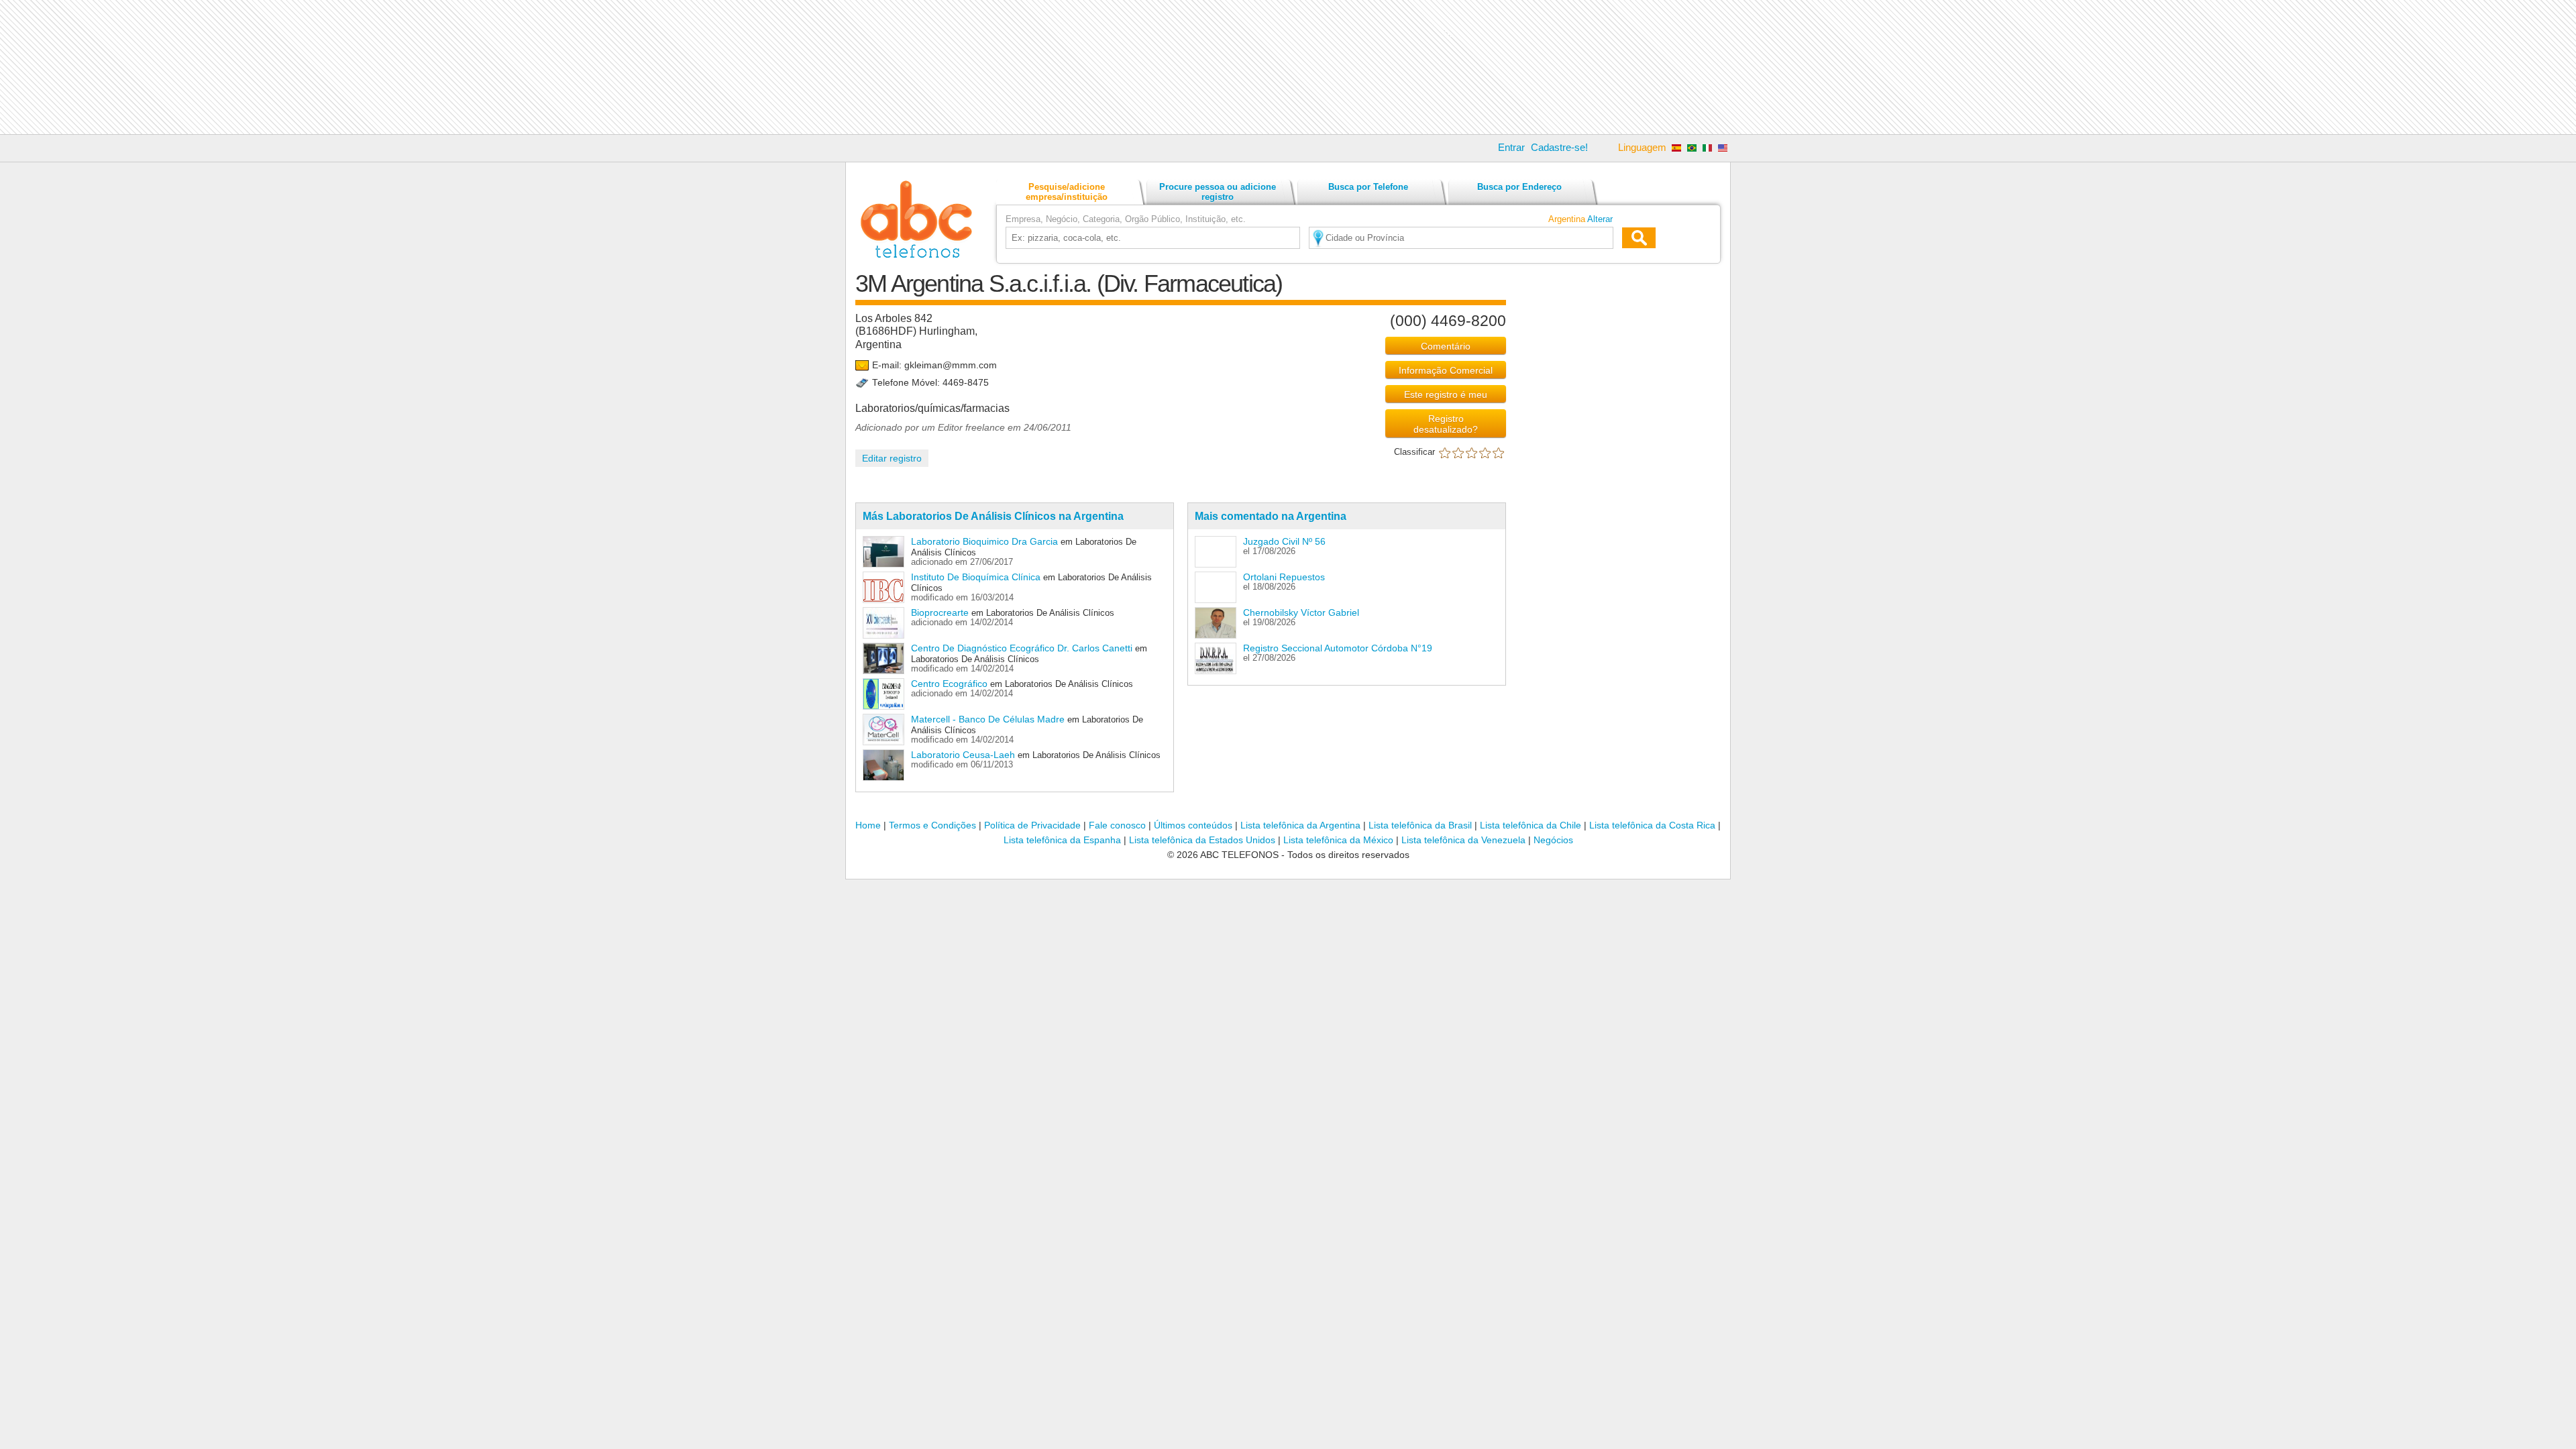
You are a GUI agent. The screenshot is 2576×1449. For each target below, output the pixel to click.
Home (868, 825)
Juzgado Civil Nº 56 (1284, 541)
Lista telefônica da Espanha (1062, 840)
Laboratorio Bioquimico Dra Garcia (984, 541)
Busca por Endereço (1519, 187)
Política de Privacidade (1032, 825)
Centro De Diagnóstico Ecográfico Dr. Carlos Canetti (1022, 648)
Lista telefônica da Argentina (1300, 825)
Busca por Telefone (1368, 187)
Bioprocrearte (940, 612)
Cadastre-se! (1559, 147)
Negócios (1553, 840)
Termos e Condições (932, 825)
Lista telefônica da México (1338, 840)
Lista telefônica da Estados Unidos (1202, 840)
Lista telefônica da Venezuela (1463, 840)
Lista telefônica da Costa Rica (1652, 825)
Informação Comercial (1446, 370)
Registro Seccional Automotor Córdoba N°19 (1338, 648)
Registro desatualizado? (1446, 424)
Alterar (1600, 219)
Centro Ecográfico (951, 684)
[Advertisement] (1288, 67)
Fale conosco (1117, 825)
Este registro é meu (1446, 394)
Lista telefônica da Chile (1531, 825)
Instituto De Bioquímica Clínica (976, 577)
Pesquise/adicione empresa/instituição (1067, 192)
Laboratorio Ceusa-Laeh (963, 755)
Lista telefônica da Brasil (1420, 825)
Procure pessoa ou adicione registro (1218, 192)
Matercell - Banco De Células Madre (988, 719)
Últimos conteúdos (1193, 825)
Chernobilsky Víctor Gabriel (1301, 612)
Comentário (1446, 346)
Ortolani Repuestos (1284, 577)
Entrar (1511, 147)
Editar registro (892, 458)
